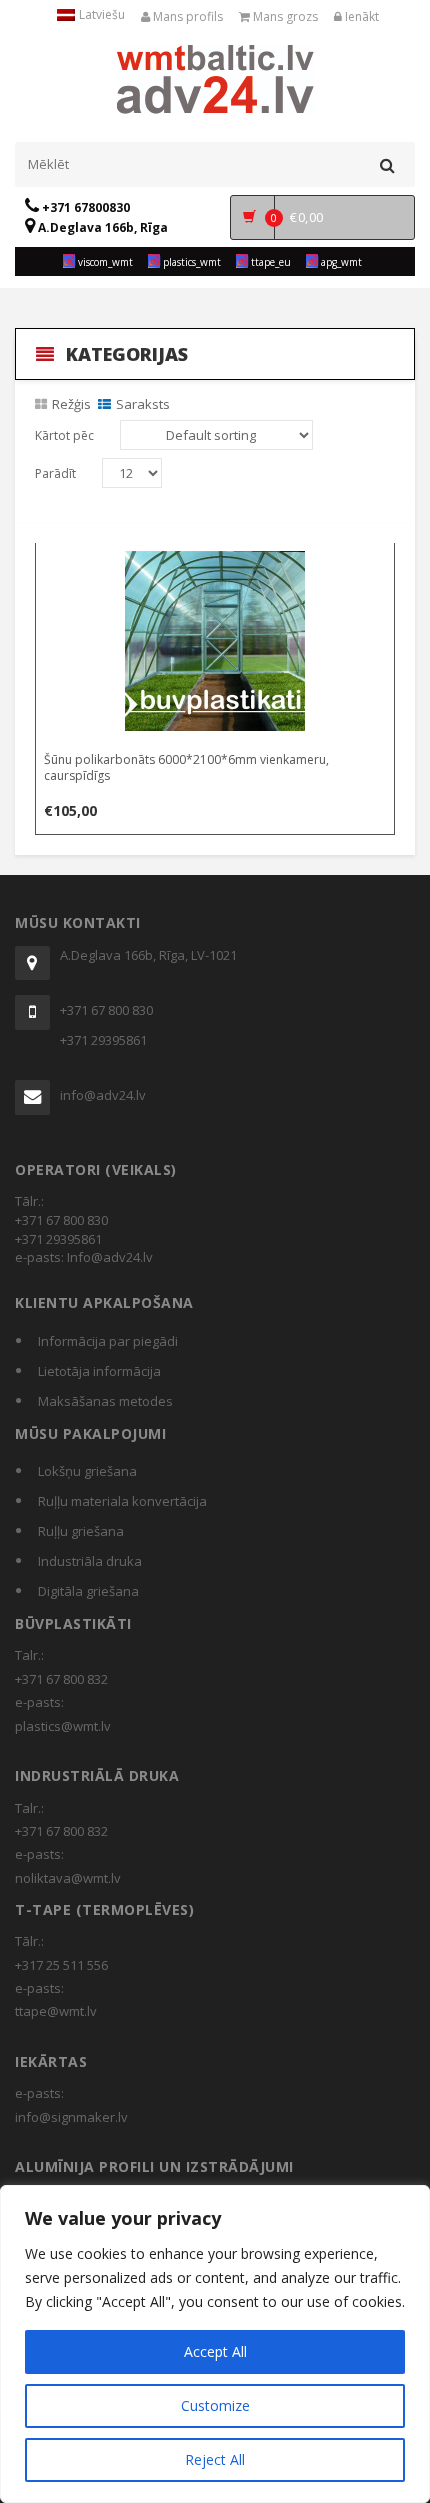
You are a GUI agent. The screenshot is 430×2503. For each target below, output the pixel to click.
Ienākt (360, 16)
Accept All (215, 2351)
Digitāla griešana (88, 1591)
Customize (215, 2405)
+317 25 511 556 (61, 1965)
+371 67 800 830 (106, 1010)
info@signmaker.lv (71, 2117)
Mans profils (186, 16)
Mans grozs (284, 16)
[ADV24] (215, 77)
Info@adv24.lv (110, 1257)
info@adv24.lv (103, 1095)
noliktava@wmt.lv (68, 1878)
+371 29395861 (103, 1040)
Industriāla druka (90, 1561)
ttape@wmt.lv (56, 2011)
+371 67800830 (84, 207)
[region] (215, 2344)
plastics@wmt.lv (63, 1726)
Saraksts (143, 404)
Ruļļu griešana (81, 1531)
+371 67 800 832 (61, 1679)
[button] (216, 562)
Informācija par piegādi (108, 1341)
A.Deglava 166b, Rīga (101, 227)
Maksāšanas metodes (105, 1401)
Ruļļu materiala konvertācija (122, 1501)
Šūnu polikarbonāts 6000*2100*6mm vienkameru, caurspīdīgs (186, 767)
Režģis (71, 404)
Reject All (215, 2459)
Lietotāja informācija (99, 1371)
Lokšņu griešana (87, 1471)
